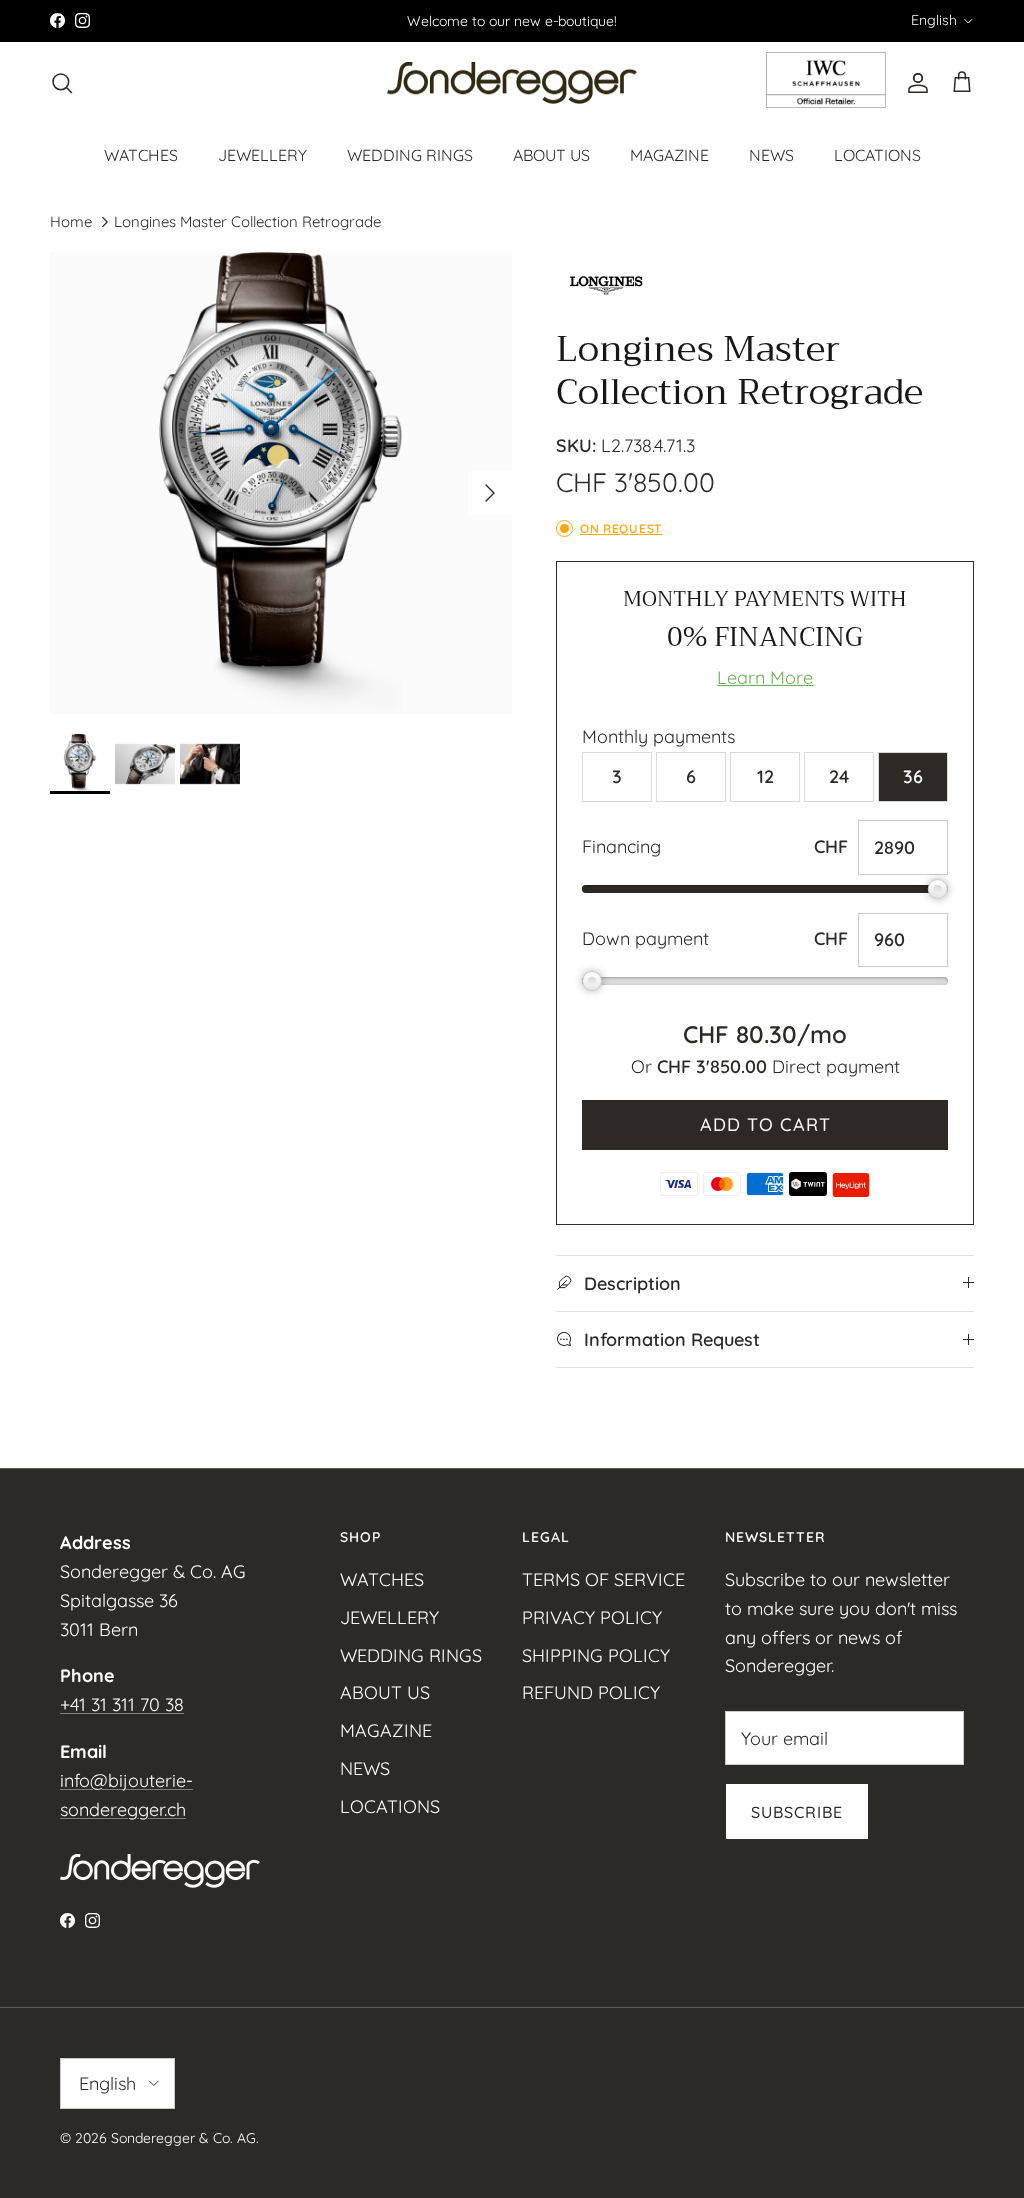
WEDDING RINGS (410, 155)
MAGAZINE (669, 155)
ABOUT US (551, 155)
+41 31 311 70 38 (122, 1704)
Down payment (645, 938)
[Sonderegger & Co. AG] (512, 83)
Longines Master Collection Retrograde (247, 221)
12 (765, 776)
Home (71, 221)
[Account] (914, 83)
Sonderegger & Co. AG (183, 2138)
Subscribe (797, 1812)
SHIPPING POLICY (596, 1655)
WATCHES (141, 155)
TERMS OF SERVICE (603, 1579)
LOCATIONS (877, 155)
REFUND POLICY (591, 1692)
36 (913, 776)
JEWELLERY (262, 155)
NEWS (771, 155)
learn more (765, 677)
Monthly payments (658, 736)
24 (839, 776)
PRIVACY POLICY (592, 1617)
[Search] (62, 83)
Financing (621, 846)
